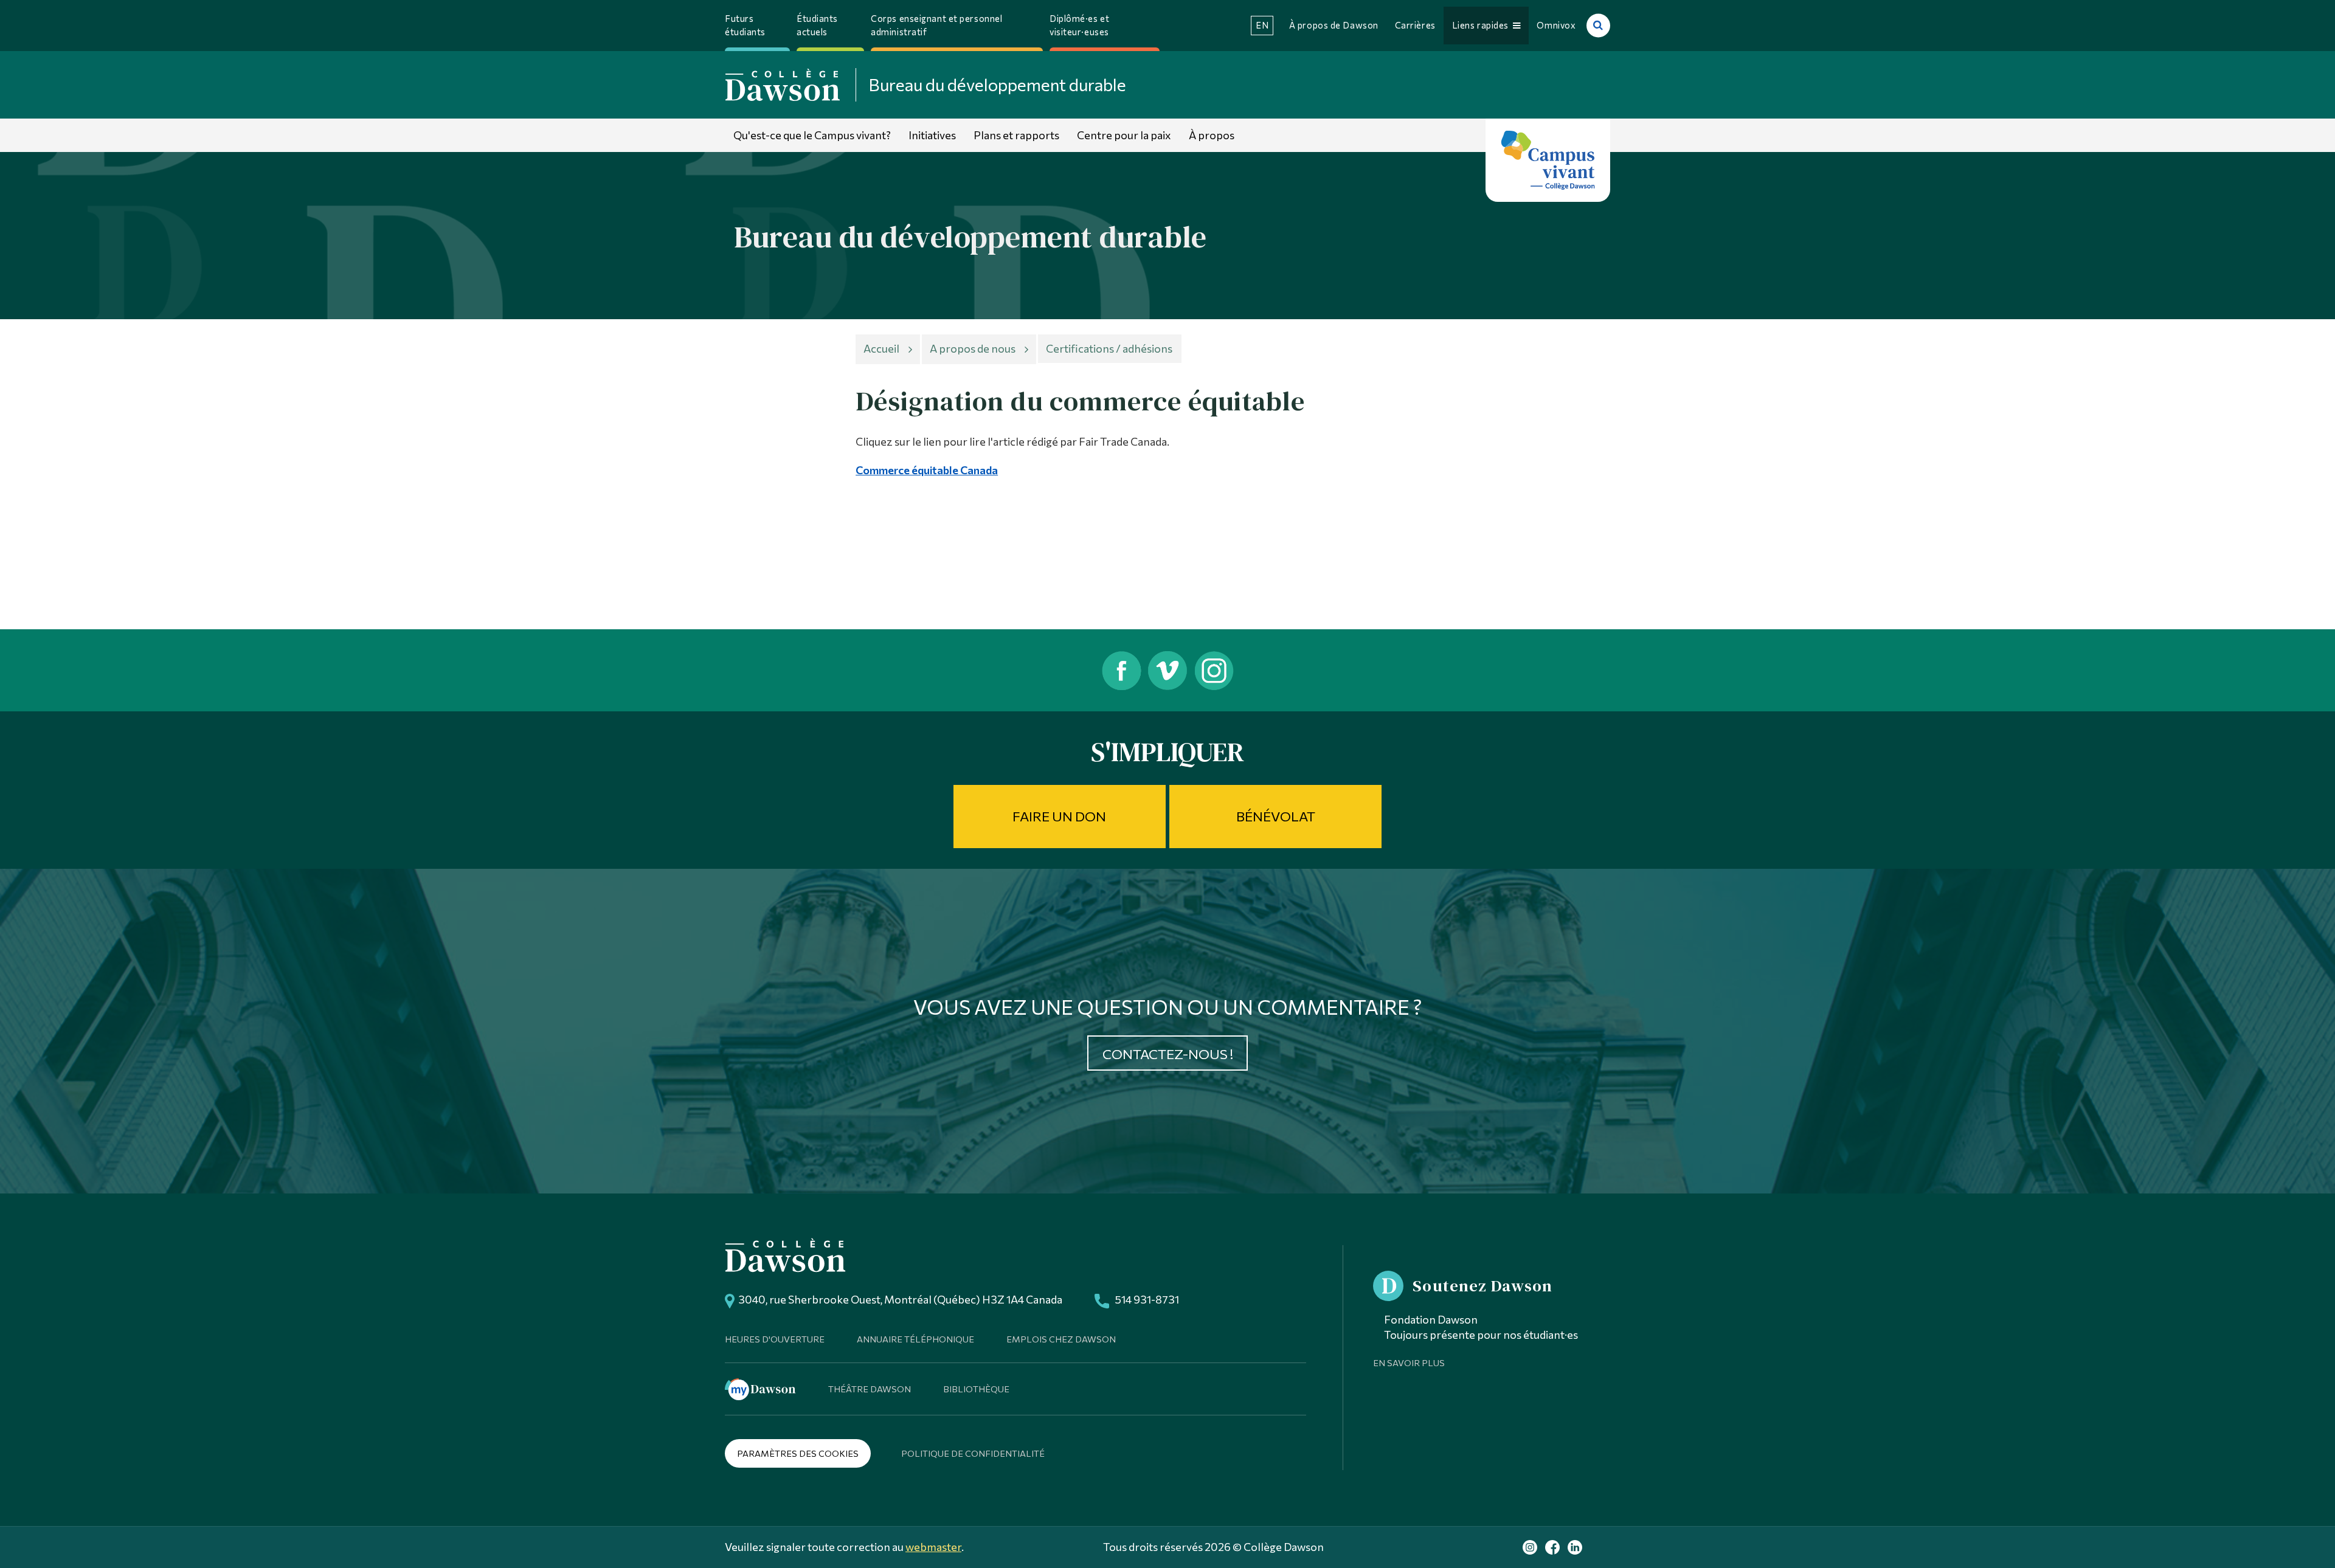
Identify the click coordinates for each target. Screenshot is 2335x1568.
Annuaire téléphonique (915, 1339)
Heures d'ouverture (775, 1339)
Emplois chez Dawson (1061, 1339)
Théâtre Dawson (870, 1389)
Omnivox (1556, 25)
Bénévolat (1276, 816)
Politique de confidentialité (973, 1453)
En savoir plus (1409, 1363)
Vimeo (1168, 670)
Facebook (1120, 670)
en (1262, 25)
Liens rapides (1482, 25)
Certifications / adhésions (1109, 348)
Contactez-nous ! (1168, 1054)
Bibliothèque (976, 1389)
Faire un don (1059, 816)
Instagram (1215, 670)
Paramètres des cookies (798, 1453)
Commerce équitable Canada (927, 470)
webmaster (933, 1547)
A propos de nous (973, 348)
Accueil (881, 348)
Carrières (1415, 25)
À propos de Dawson (1334, 25)
